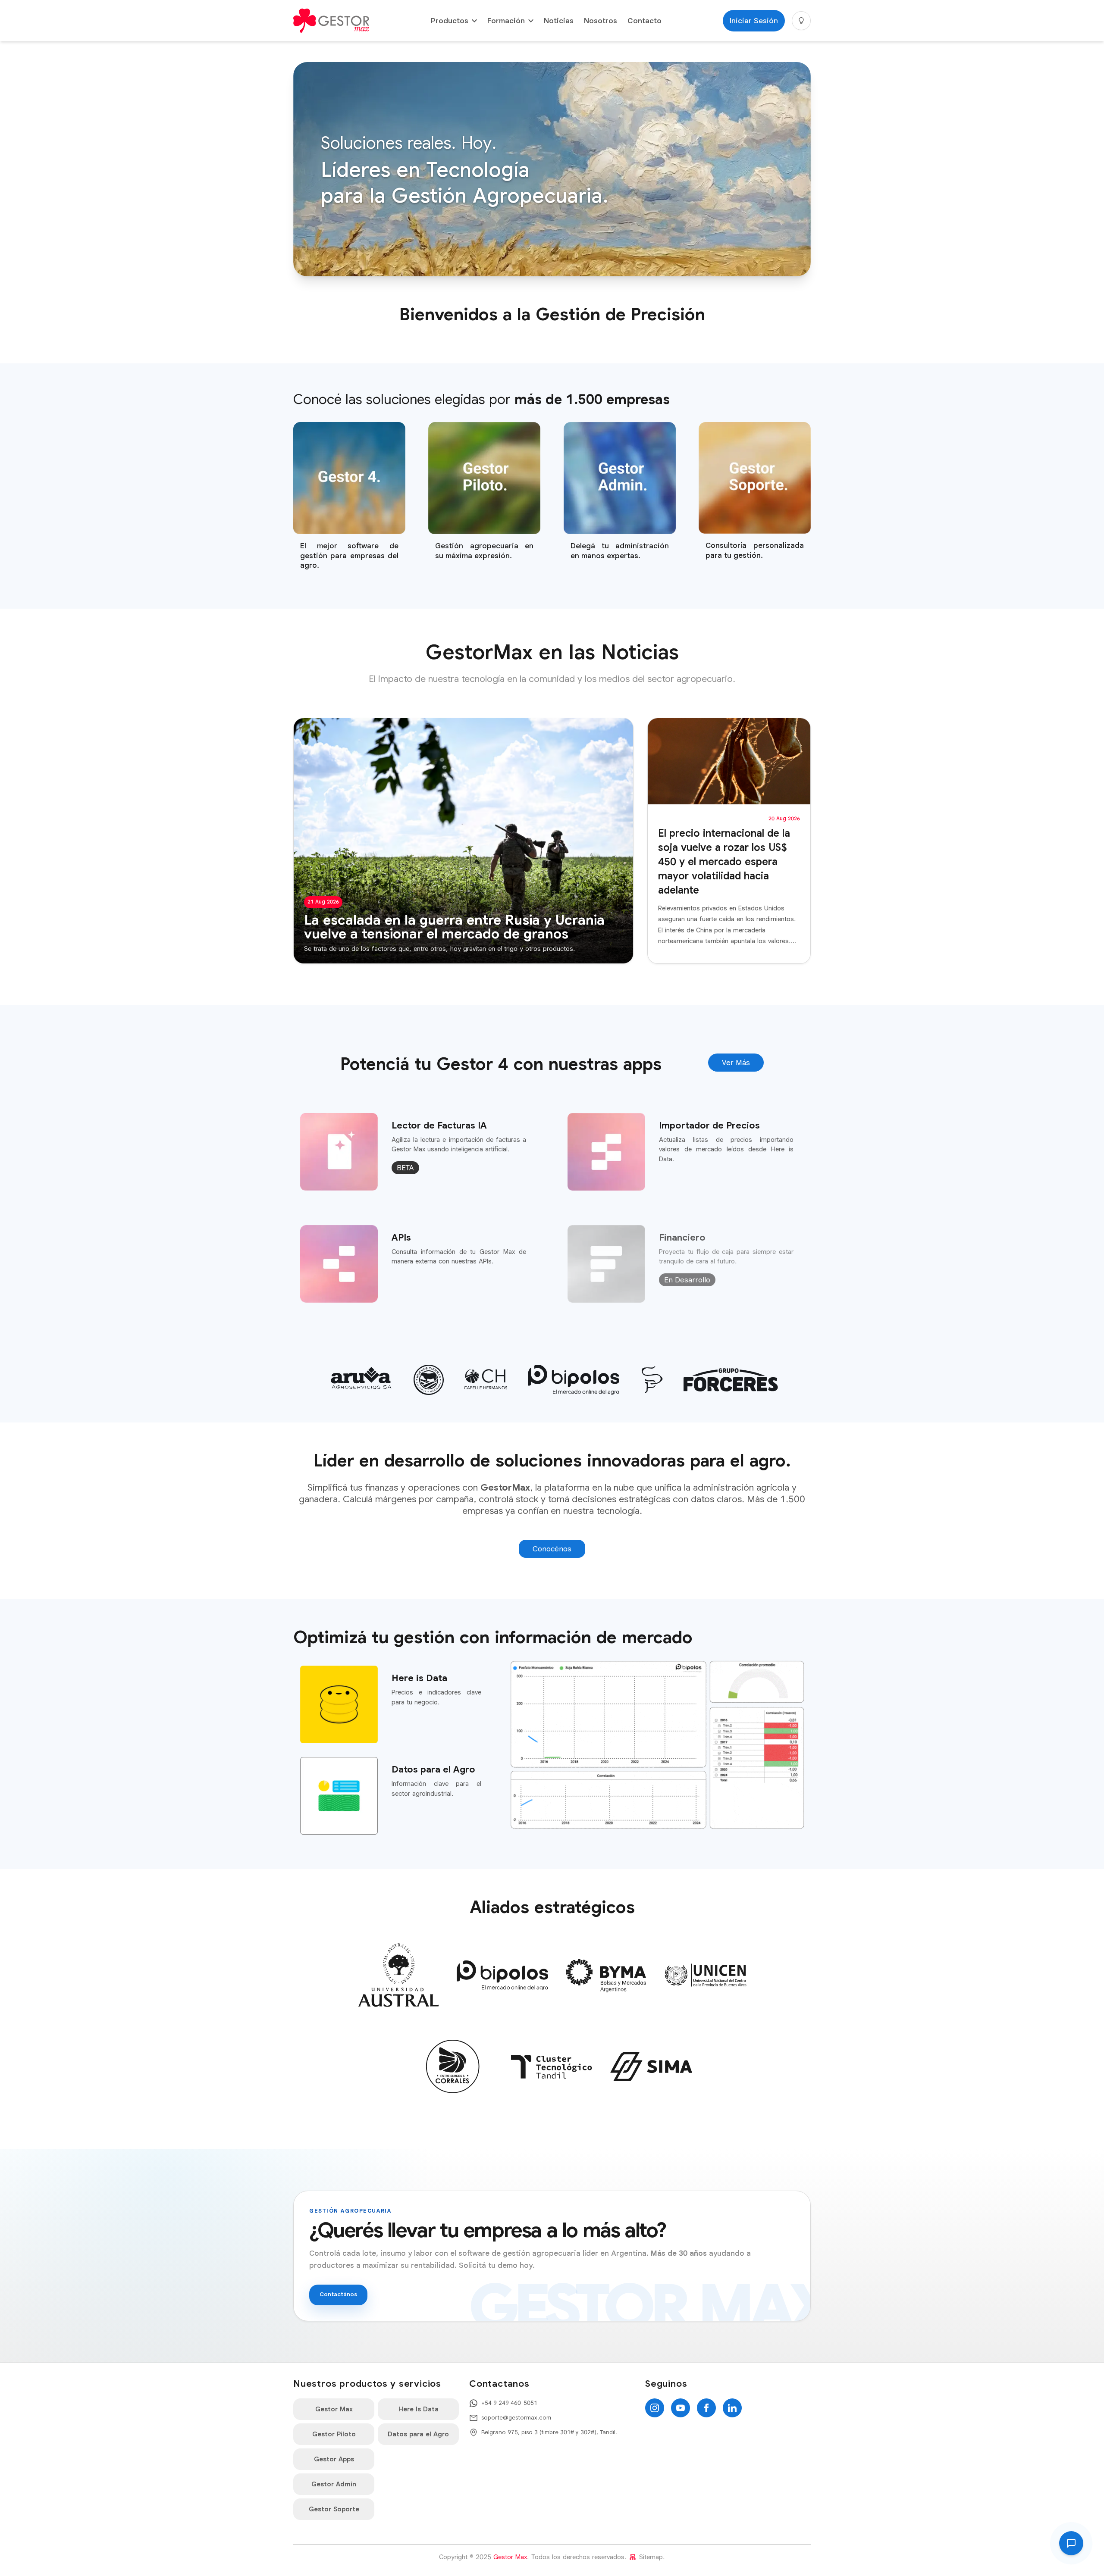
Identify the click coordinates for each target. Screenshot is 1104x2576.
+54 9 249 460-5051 (509, 2403)
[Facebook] (706, 2408)
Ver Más (736, 1063)
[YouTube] (681, 2408)
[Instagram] (655, 2408)
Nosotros (601, 21)
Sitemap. (651, 2557)
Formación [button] (506, 21)
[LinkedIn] (732, 2408)
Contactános (338, 2294)
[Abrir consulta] (1071, 2543)
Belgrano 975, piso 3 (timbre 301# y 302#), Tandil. (549, 2432)
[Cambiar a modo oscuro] (801, 21)
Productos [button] (450, 21)
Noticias (559, 21)
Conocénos (552, 1549)
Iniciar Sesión (754, 21)
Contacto (645, 21)
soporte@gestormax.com (516, 2418)
